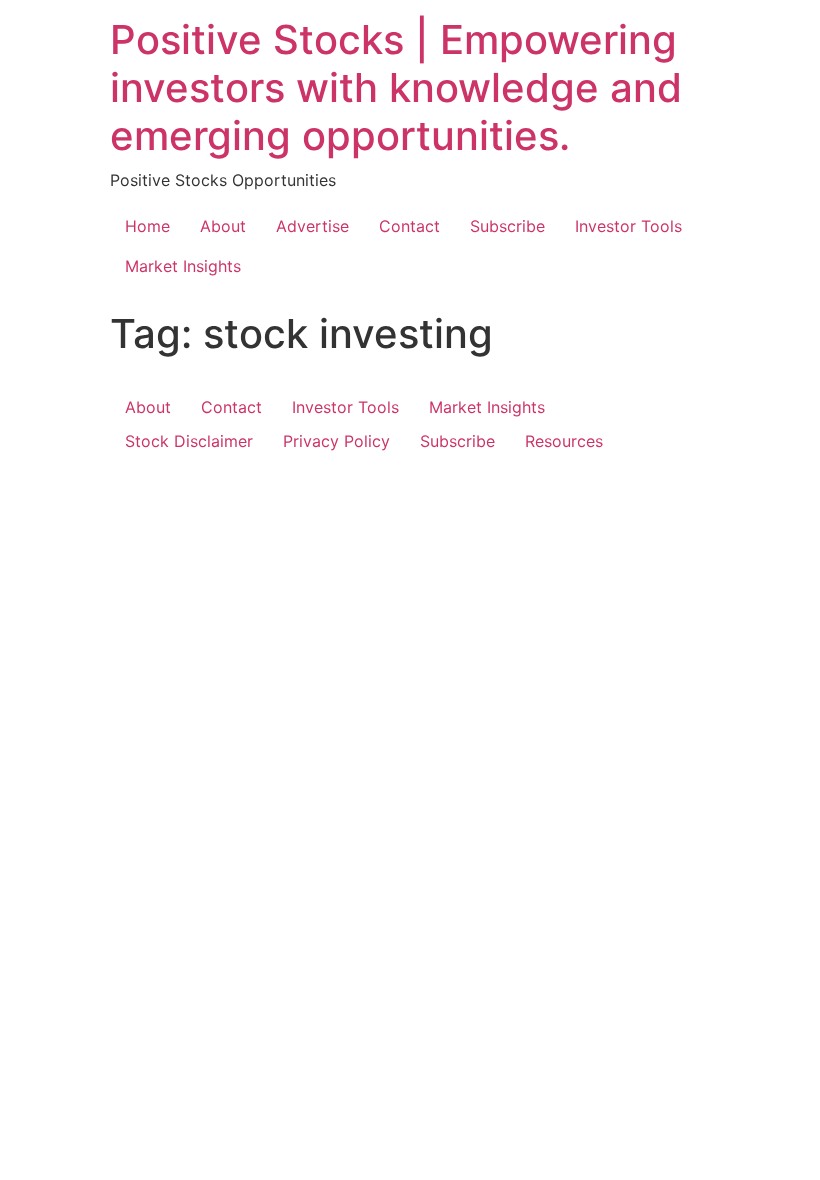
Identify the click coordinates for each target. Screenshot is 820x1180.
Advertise (312, 226)
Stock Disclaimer (189, 441)
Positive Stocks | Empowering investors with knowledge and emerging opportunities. (396, 87)
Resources (564, 441)
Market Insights (183, 266)
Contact (409, 226)
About (223, 226)
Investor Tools (628, 226)
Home (147, 226)
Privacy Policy (336, 441)
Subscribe (507, 226)
